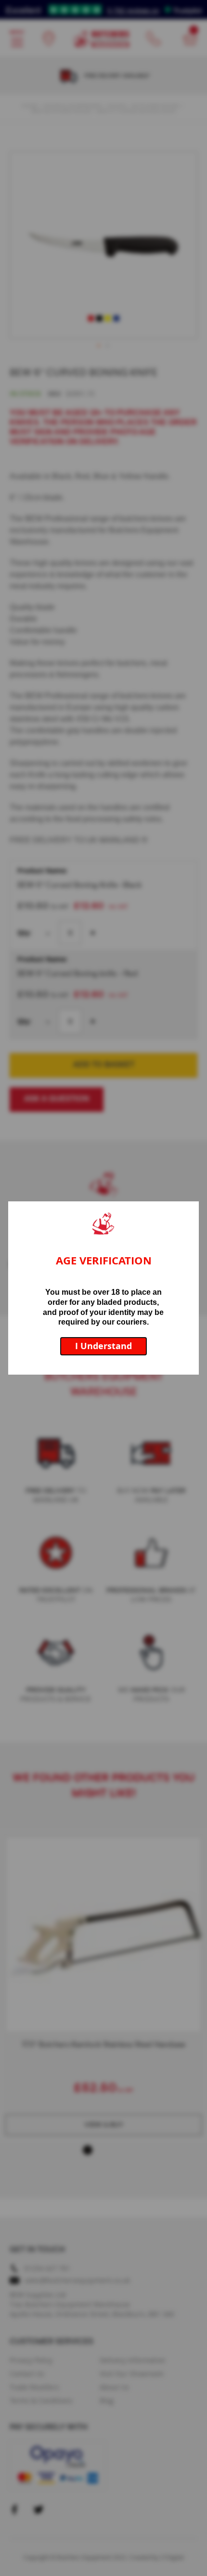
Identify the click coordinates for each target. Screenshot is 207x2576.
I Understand (103, 1346)
